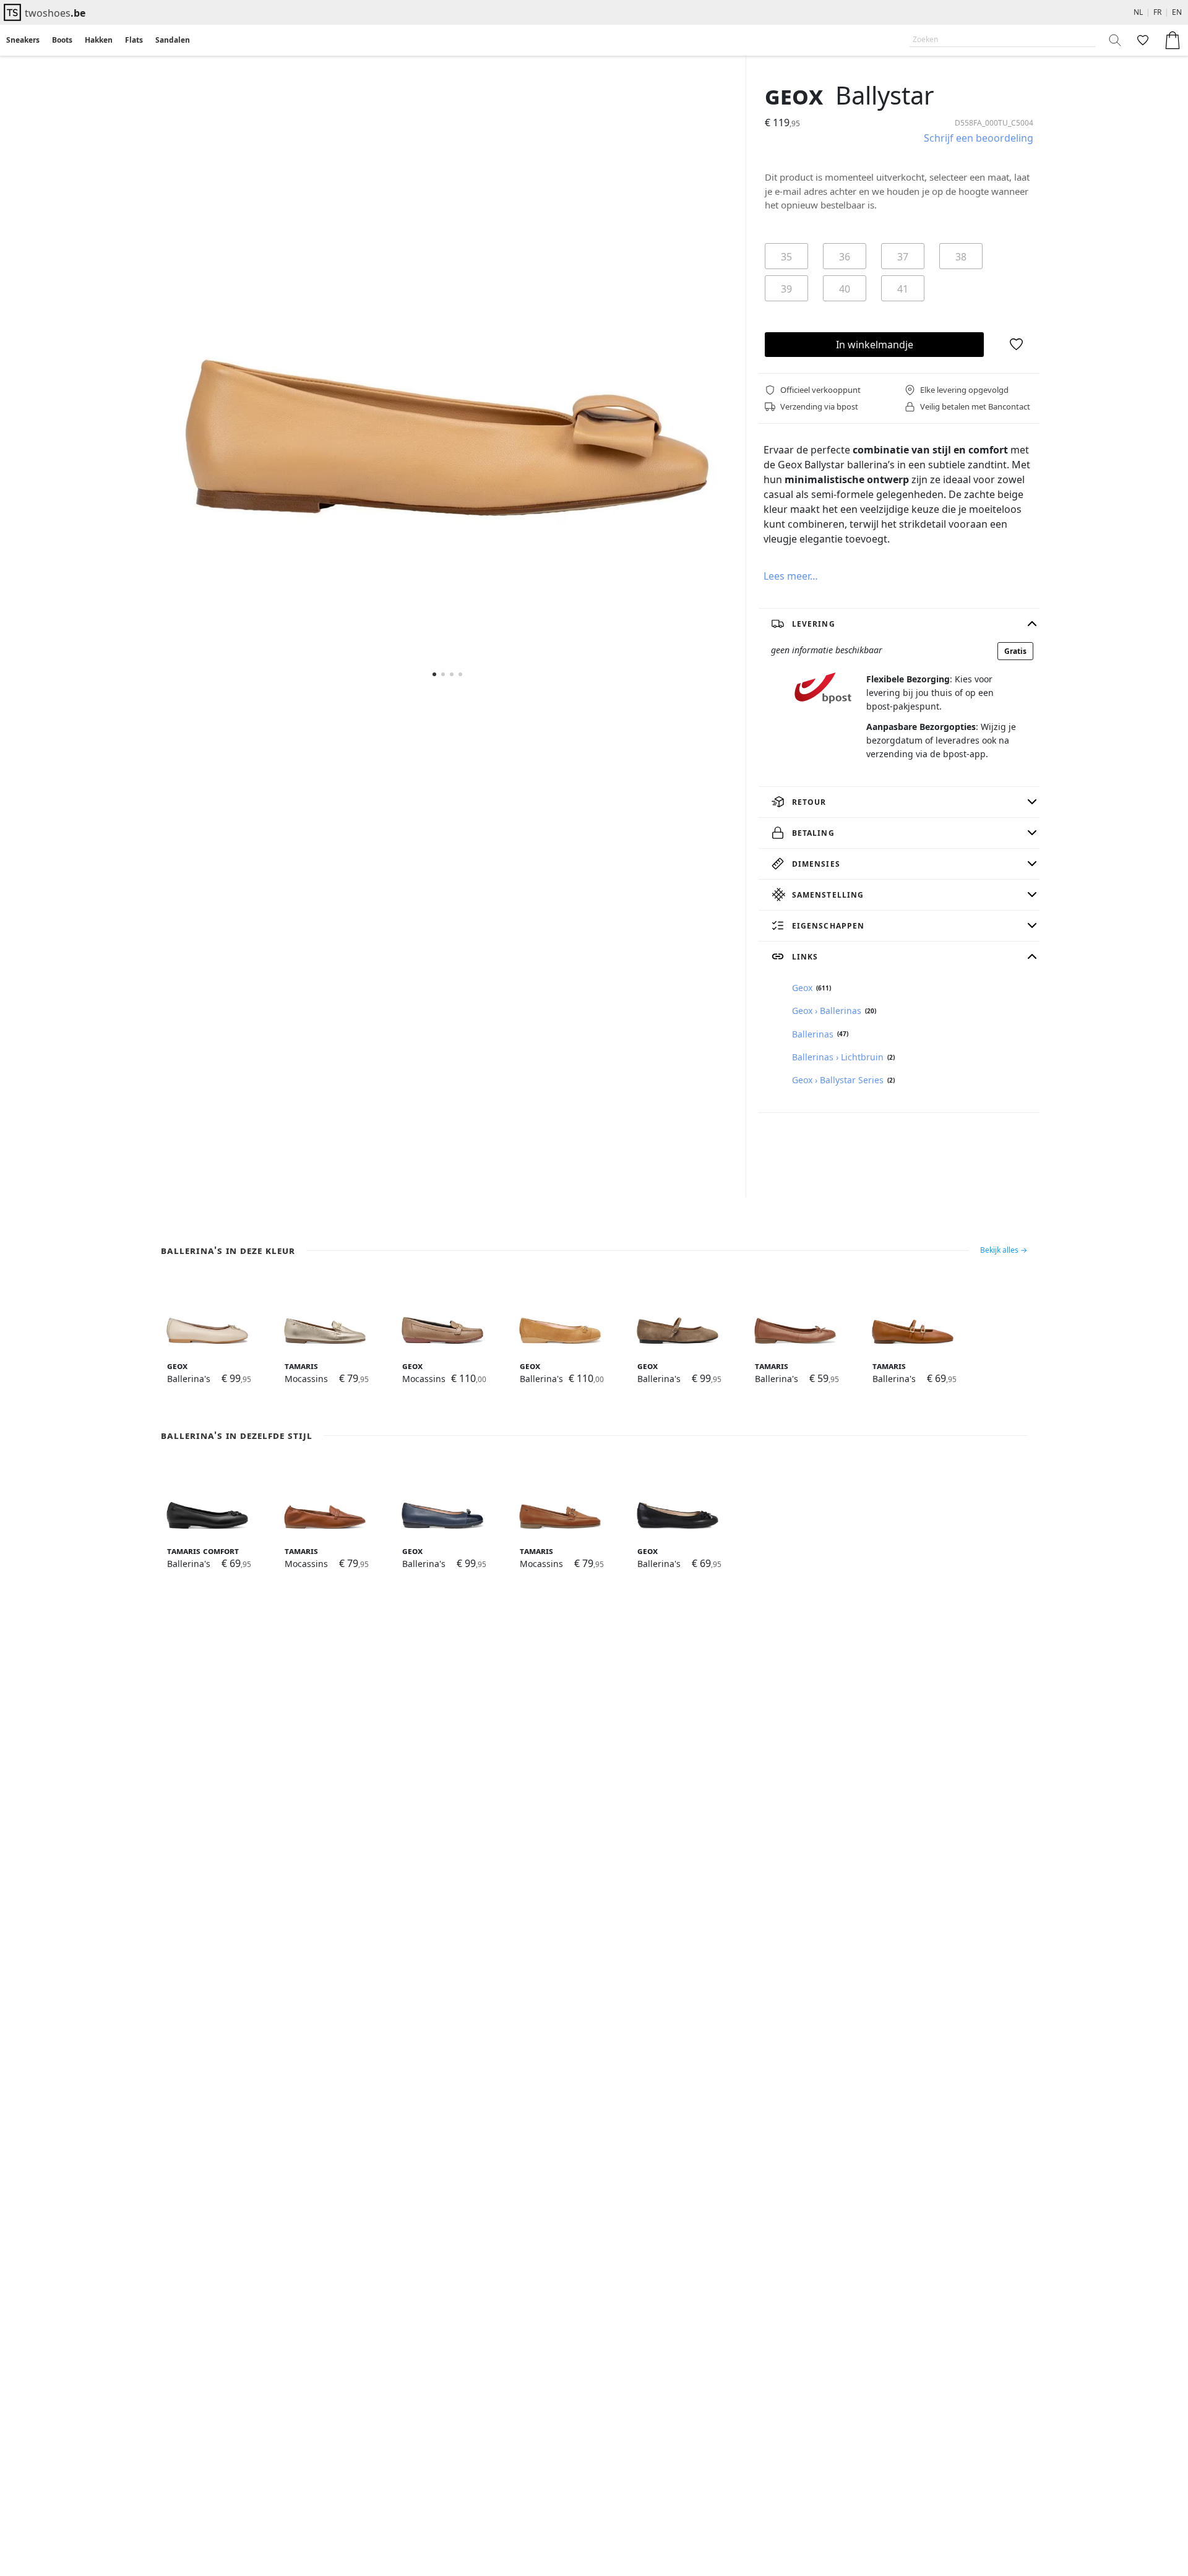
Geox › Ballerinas (827, 1011)
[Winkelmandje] (1173, 40)
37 (903, 257)
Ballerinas (813, 1034)
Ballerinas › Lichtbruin (838, 1057)
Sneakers (23, 40)
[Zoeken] (1116, 40)
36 (845, 257)
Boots (62, 40)
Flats (134, 40)
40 (845, 289)
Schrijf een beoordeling (979, 138)
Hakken (99, 40)
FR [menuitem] (1157, 12)
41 (903, 289)
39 (786, 289)
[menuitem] (23, 40)
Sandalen (173, 40)
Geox (794, 95)
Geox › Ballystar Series (838, 1080)
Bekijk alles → (1004, 1250)
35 (786, 257)
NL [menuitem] (1138, 12)
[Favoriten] (1142, 40)
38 (961, 257)
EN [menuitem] (1177, 12)
